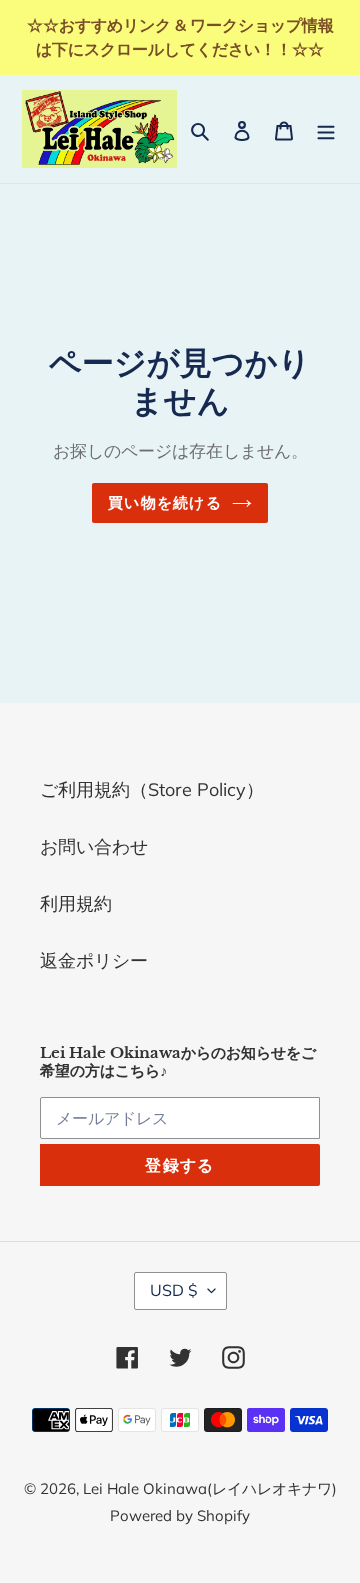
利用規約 (76, 903)
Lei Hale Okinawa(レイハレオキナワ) (210, 1488)
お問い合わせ (94, 846)
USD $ (174, 1290)
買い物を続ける (164, 502)
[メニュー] (326, 128)
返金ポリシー (94, 960)
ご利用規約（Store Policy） (152, 789)
